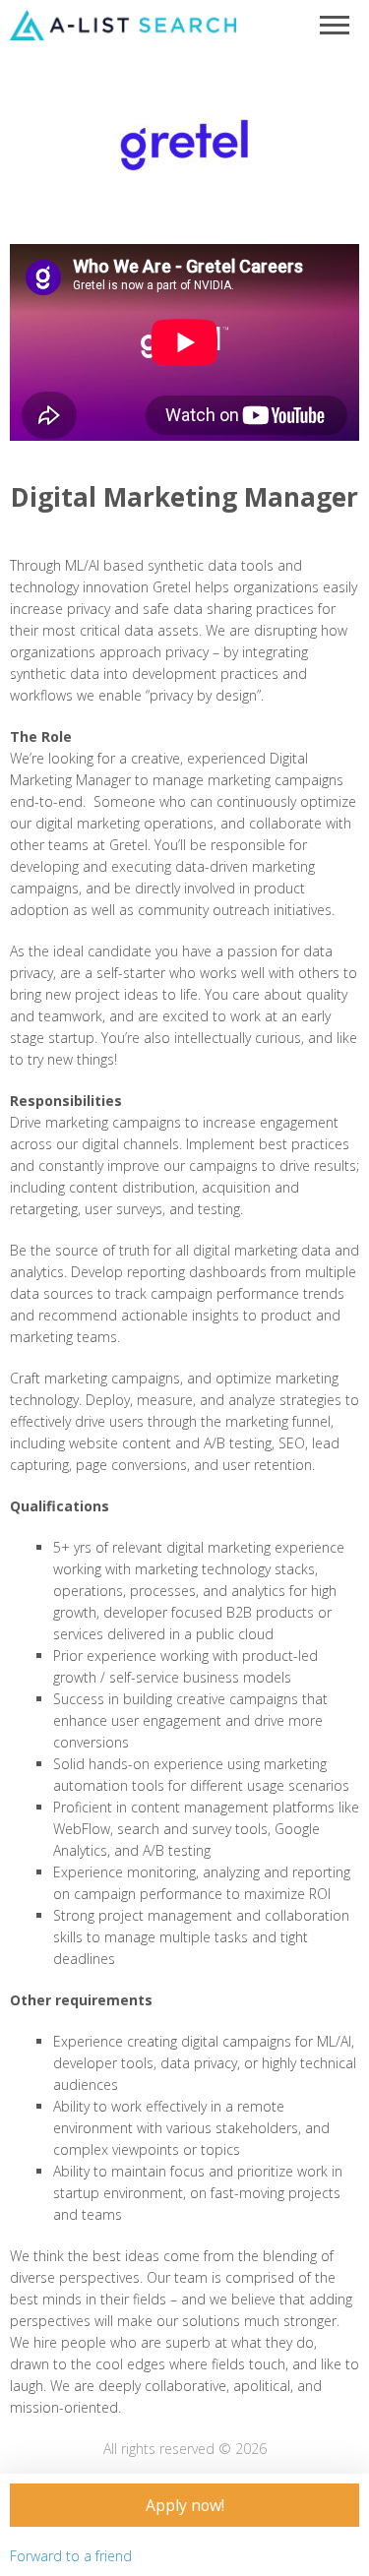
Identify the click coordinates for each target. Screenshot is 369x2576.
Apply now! (185, 2505)
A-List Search (123, 25)
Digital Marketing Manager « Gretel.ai (184, 146)
